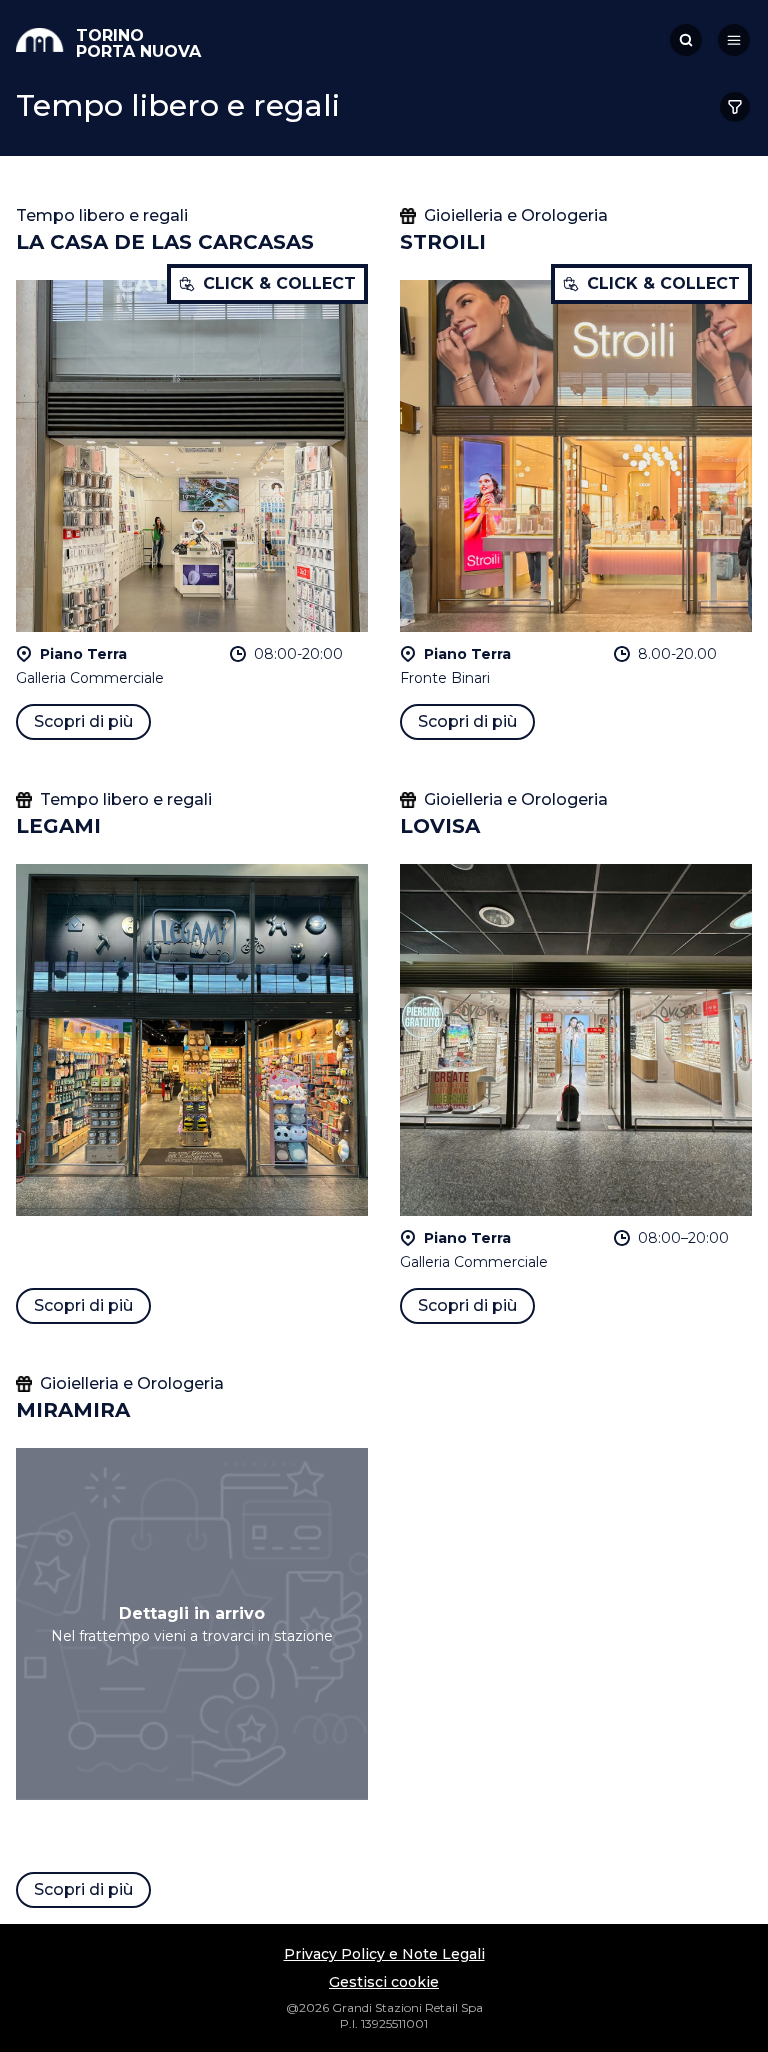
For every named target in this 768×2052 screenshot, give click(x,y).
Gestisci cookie (384, 1982)
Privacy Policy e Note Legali (384, 1954)
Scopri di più (83, 721)
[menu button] (734, 40)
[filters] (735, 107)
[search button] (686, 40)
